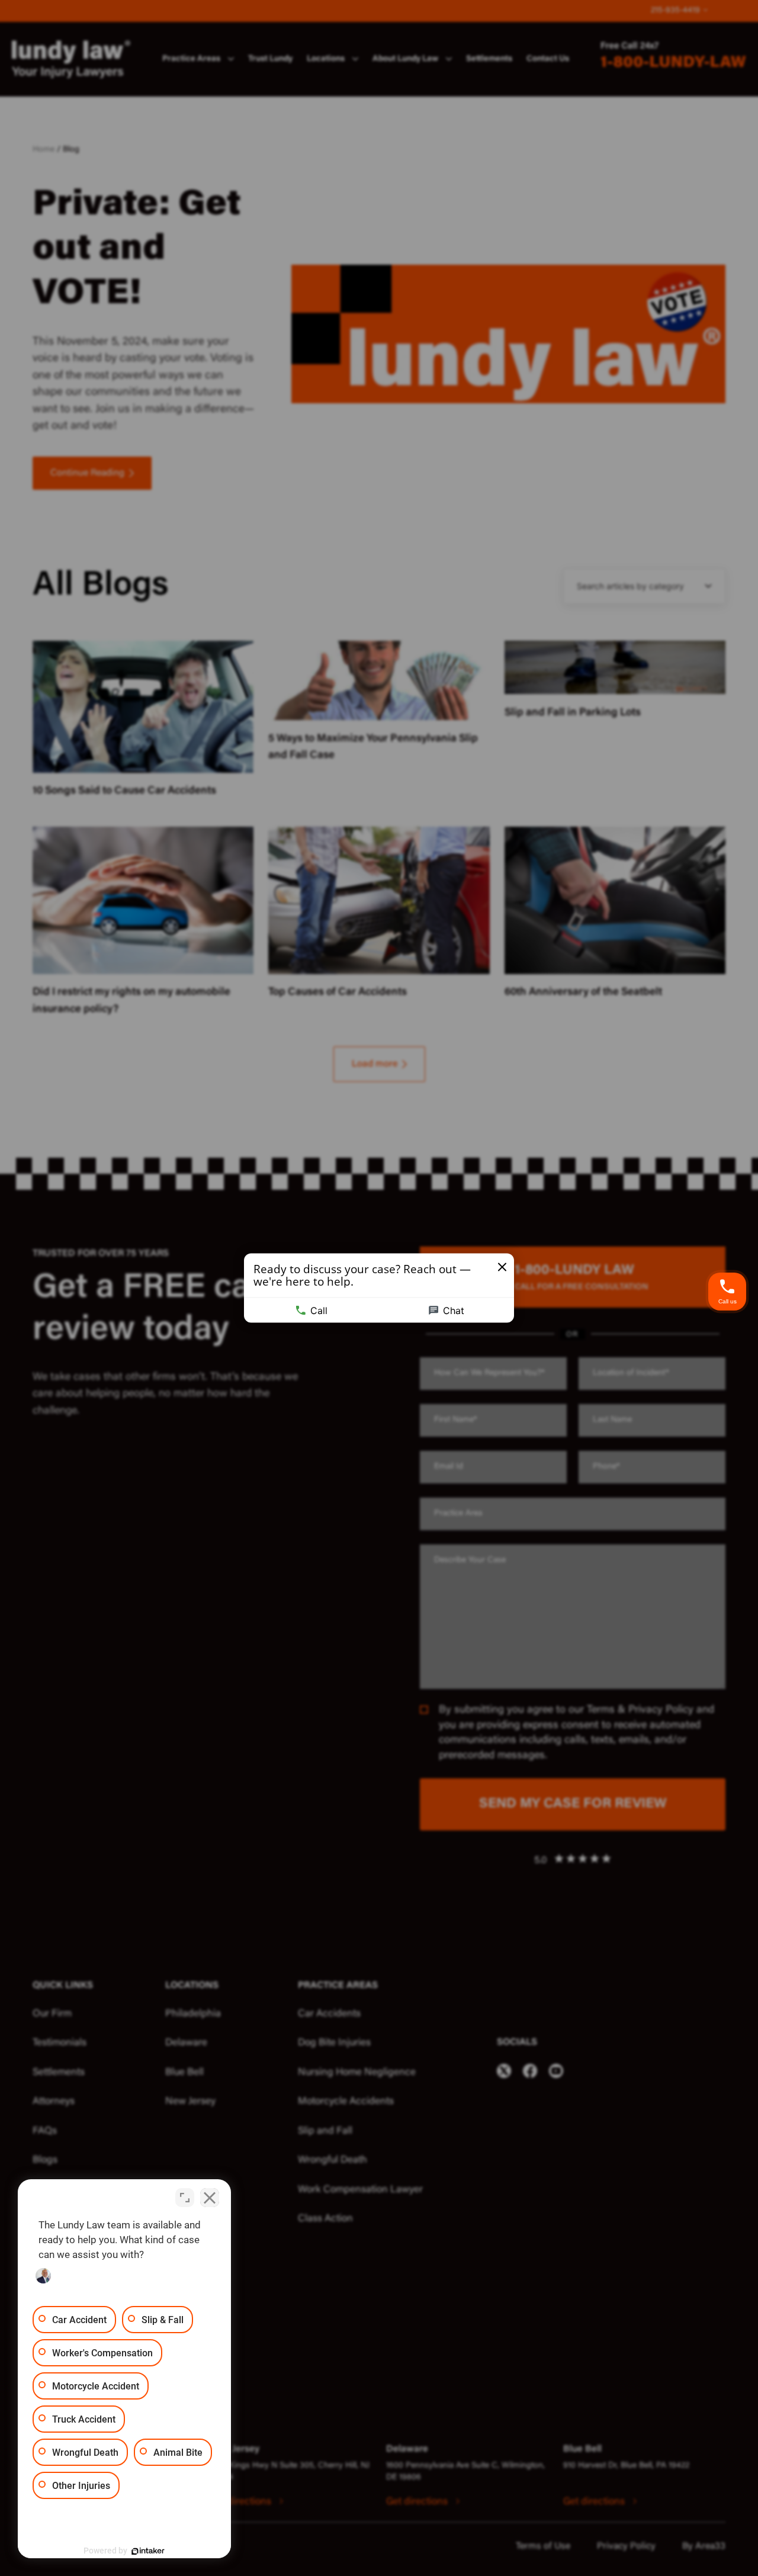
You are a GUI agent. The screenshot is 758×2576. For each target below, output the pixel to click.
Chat (454, 1311)
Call (319, 1311)
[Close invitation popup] (502, 1267)
